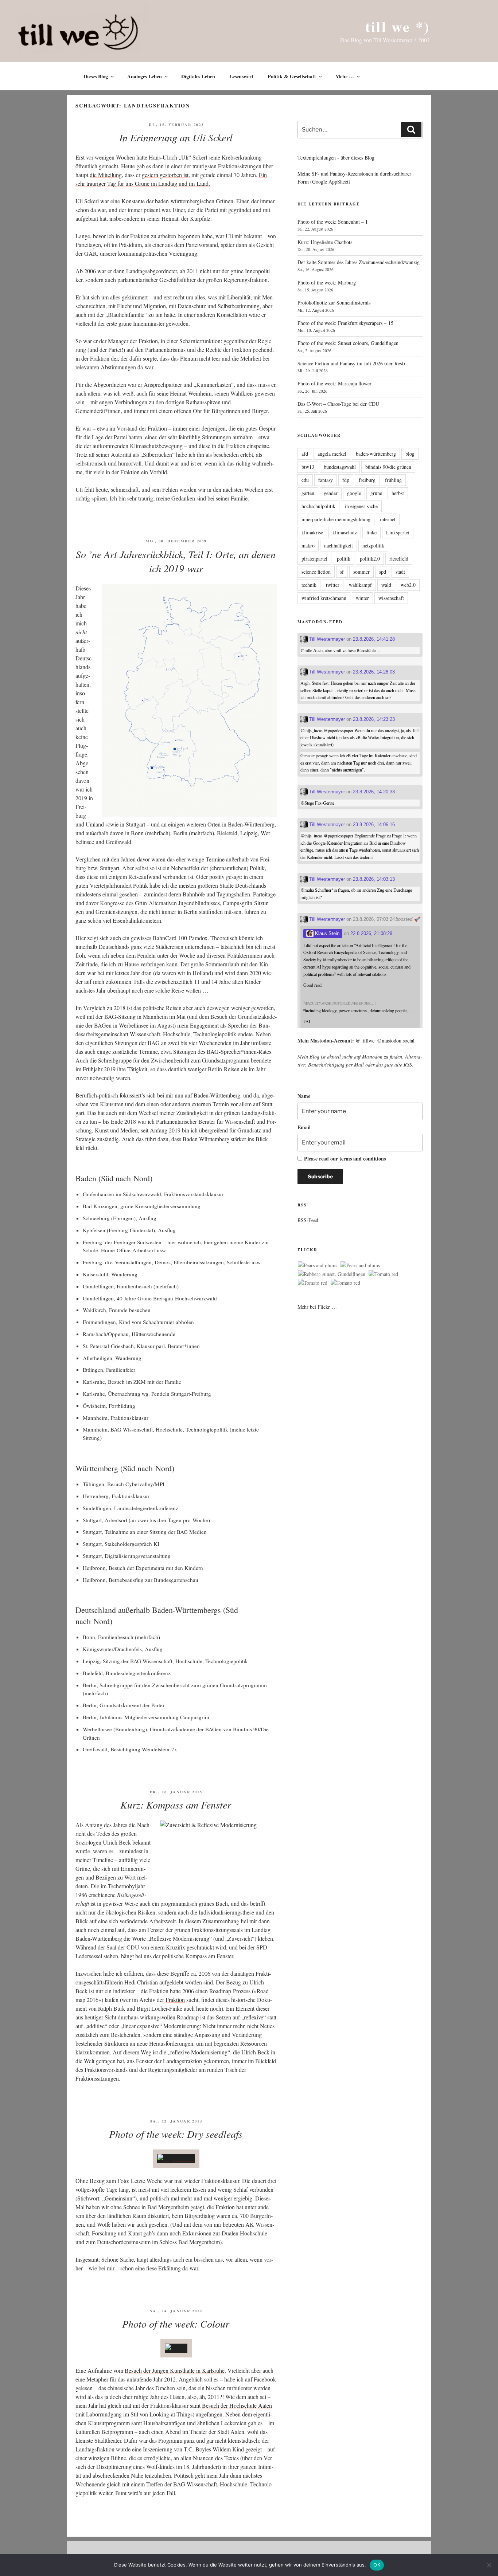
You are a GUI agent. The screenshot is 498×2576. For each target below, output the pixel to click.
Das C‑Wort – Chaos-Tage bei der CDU (338, 404)
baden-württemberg (376, 454)
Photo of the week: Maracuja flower (334, 383)
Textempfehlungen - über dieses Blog (336, 158)
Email (304, 1127)
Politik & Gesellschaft (292, 76)
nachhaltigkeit (339, 545)
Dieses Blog (96, 76)
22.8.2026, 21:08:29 (371, 933)
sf (342, 572)
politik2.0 (370, 559)
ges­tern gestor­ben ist (165, 175)
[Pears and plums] (318, 1265)
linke (371, 532)
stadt (400, 572)
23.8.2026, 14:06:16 (374, 824)
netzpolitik (373, 545)
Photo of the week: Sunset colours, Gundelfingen (348, 343)
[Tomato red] (383, 1274)
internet (388, 519)
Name (304, 1096)
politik (344, 559)
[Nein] (489, 2565)
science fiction (316, 572)
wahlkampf (360, 585)
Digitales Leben (198, 76)
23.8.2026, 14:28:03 (374, 672)
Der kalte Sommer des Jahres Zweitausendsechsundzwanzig (359, 262)
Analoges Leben (145, 76)
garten (308, 493)
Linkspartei (398, 532)
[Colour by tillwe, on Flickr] (176, 2348)
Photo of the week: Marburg (327, 282)
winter (362, 598)
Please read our (345, 1159)
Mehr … (345, 76)
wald (386, 585)
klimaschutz (345, 532)
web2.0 (408, 585)
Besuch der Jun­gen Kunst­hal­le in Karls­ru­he (175, 2370)
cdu (305, 480)
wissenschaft (391, 598)
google (354, 493)
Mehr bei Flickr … (317, 1307)
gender (331, 493)
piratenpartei (314, 559)
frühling (393, 480)
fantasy (326, 480)
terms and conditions (363, 1159)
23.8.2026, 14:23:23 (374, 719)
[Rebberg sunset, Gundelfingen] (332, 1274)
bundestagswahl (340, 467)
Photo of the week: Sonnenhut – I (332, 222)
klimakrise (312, 532)
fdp (346, 480)
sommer (361, 572)
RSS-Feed (308, 1220)
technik (309, 585)
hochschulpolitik (318, 506)
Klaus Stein (326, 933)
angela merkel (332, 454)
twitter (333, 585)
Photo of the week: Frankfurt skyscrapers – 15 (345, 323)
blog (410, 454)
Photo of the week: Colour (176, 2324)
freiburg (367, 480)
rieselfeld (399, 559)
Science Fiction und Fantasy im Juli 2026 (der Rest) (351, 363)
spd (383, 572)
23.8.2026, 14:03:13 (374, 879)
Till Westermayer (326, 639)
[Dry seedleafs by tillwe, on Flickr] (176, 2158)
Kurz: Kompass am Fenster (176, 1805)
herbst (398, 493)
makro (308, 545)
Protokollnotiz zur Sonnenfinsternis (334, 303)
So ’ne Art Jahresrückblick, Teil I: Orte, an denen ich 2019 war (176, 561)
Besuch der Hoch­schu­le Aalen (237, 2405)
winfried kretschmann (324, 598)
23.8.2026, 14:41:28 (374, 639)
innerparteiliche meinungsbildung (336, 519)
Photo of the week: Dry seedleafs (176, 2134)
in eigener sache (361, 506)
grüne (376, 493)
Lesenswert (241, 76)
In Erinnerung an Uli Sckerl (176, 137)
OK (377, 2565)
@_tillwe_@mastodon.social (385, 1040)
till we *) (398, 26)
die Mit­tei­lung (106, 175)
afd (305, 454)
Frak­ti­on (175, 2000)
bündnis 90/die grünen (388, 467)
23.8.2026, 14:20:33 (374, 792)
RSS (408, 1065)
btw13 (308, 467)
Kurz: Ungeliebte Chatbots (325, 242)
